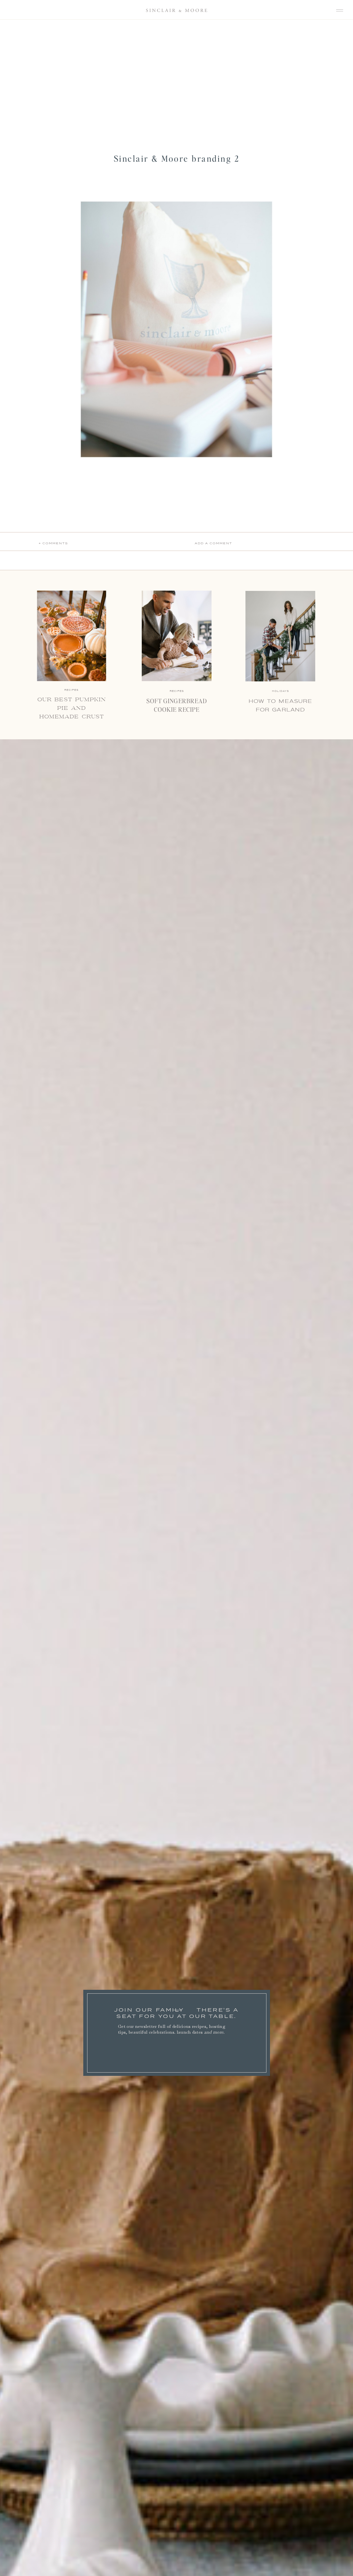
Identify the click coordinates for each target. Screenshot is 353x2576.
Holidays (280, 691)
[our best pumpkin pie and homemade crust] (72, 636)
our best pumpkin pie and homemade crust (72, 708)
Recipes (177, 691)
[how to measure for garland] (280, 636)
